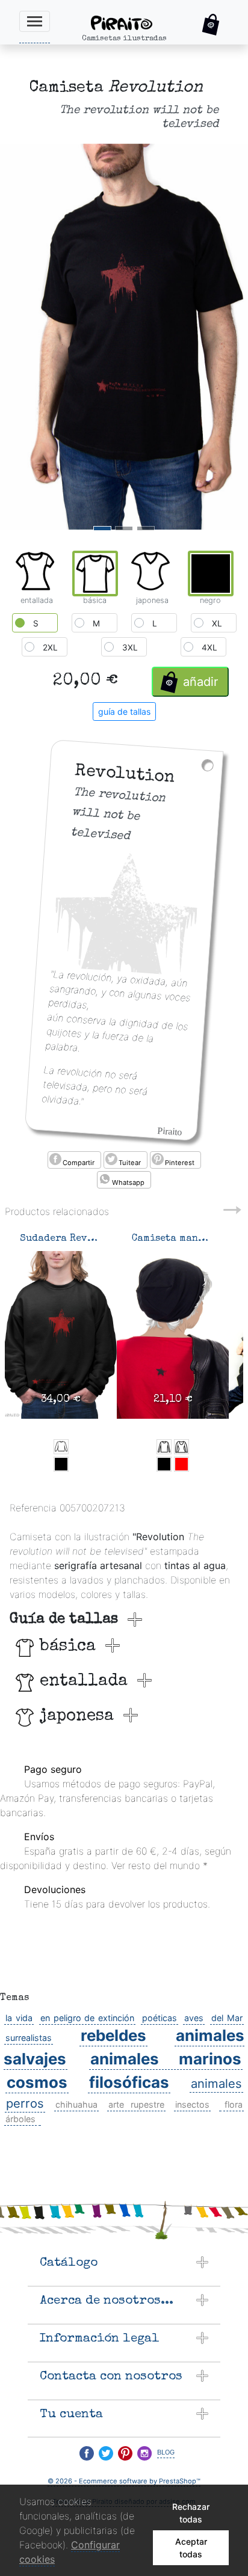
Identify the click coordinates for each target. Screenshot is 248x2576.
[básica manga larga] (164, 1447)
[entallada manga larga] (181, 1447)
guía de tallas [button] (124, 711)
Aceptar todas (191, 2548)
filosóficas (129, 2082)
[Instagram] (144, 2453)
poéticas (160, 2018)
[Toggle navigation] (35, 21)
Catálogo (69, 2263)
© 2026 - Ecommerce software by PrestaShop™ (124, 2481)
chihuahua (76, 2104)
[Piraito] (132, 22)
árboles (20, 2119)
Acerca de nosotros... (107, 2301)
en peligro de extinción (87, 2018)
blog (166, 2451)
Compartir (79, 1163)
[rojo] (181, 1464)
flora (234, 2104)
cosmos (37, 2082)
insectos (192, 2104)
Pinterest (180, 1163)
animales (216, 2083)
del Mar (227, 2018)
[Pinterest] (125, 2453)
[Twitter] (106, 2453)
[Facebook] (87, 2453)
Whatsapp (128, 1182)
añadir (200, 682)
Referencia (33, 1508)
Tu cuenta (71, 2415)
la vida (19, 2018)
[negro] (61, 1464)
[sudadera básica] (61, 1447)
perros (25, 2103)
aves (194, 2018)
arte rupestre (136, 2104)
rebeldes (113, 2035)
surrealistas (29, 2038)
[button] (211, 25)
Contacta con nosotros (111, 2377)
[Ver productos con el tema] (220, 2105)
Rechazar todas (191, 2513)
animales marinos (166, 2059)
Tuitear (130, 1163)
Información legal (100, 2339)
